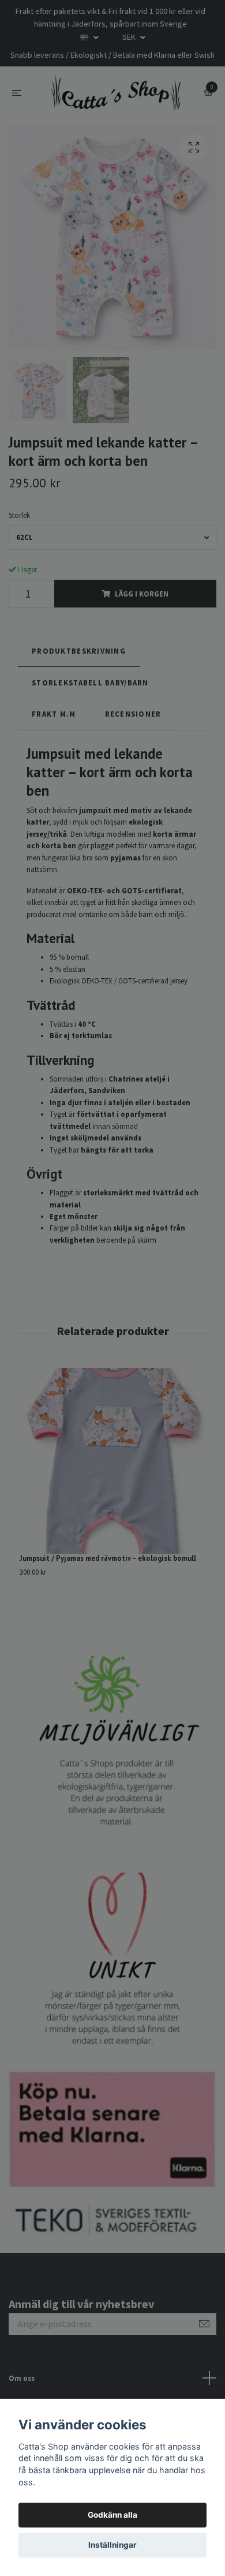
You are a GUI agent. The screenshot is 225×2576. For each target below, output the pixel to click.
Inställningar (112, 2545)
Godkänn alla (112, 2515)
